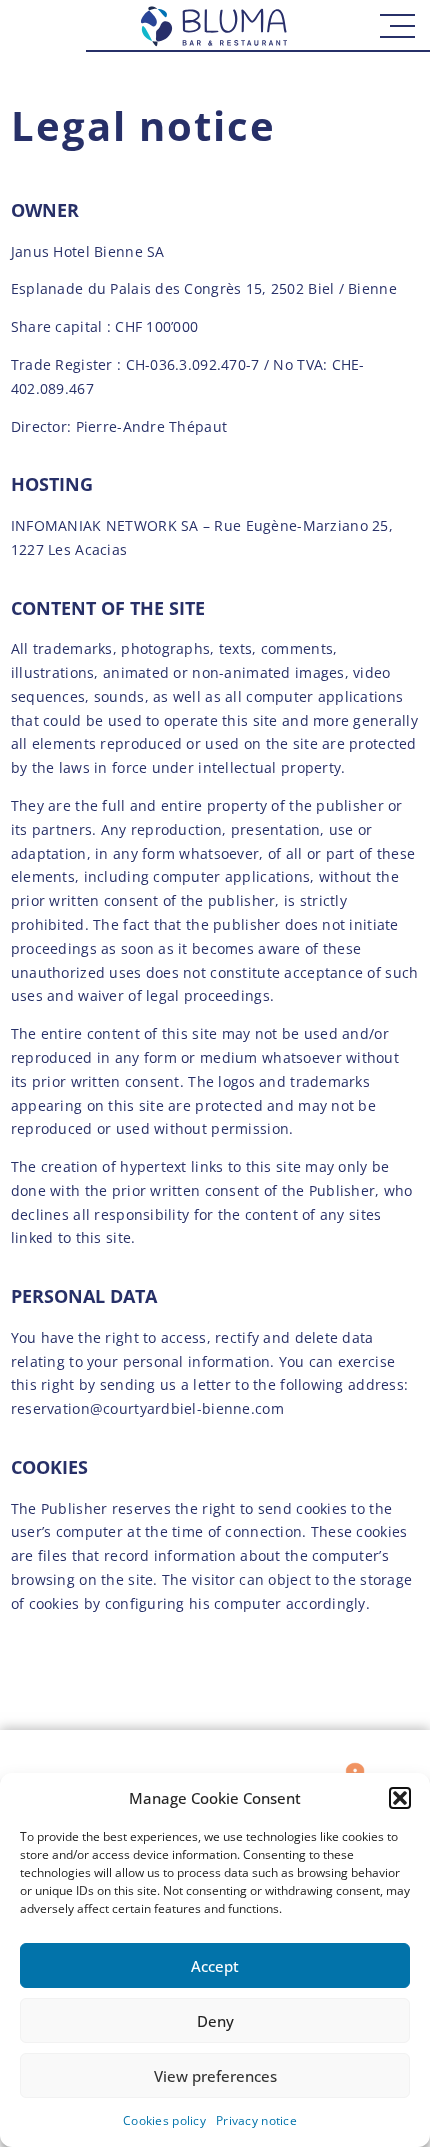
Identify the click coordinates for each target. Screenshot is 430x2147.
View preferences (215, 2076)
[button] (400, 1798)
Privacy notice (256, 2120)
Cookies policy (164, 2120)
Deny (215, 2021)
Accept (215, 1966)
